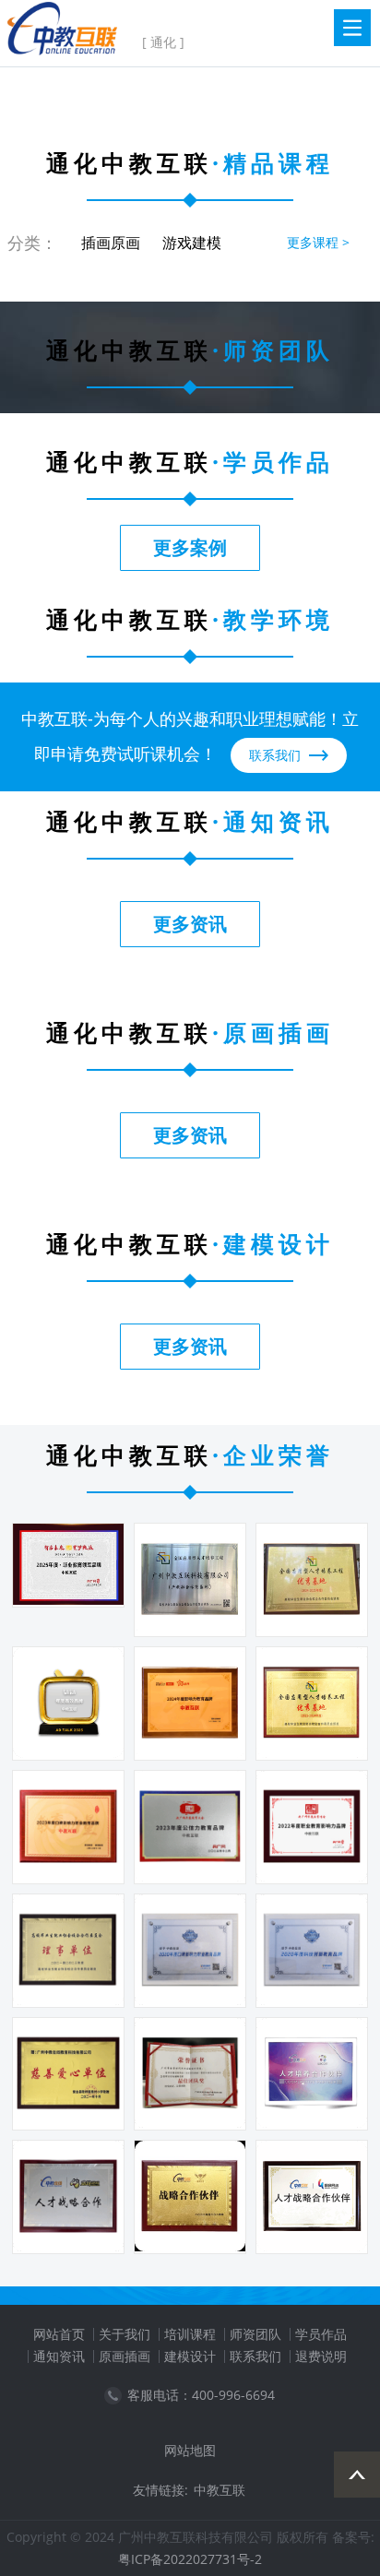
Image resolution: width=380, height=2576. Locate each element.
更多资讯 (190, 924)
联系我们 (255, 2356)
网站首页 (59, 2334)
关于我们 (125, 2334)
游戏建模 (192, 243)
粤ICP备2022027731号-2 (190, 2559)
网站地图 (190, 2450)
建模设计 (190, 2356)
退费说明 (321, 2356)
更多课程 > (318, 242)
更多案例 (190, 547)
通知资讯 (59, 2356)
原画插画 (125, 2356)
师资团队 (255, 2334)
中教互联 (220, 2490)
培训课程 (190, 2334)
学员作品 (321, 2334)
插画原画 (111, 243)
